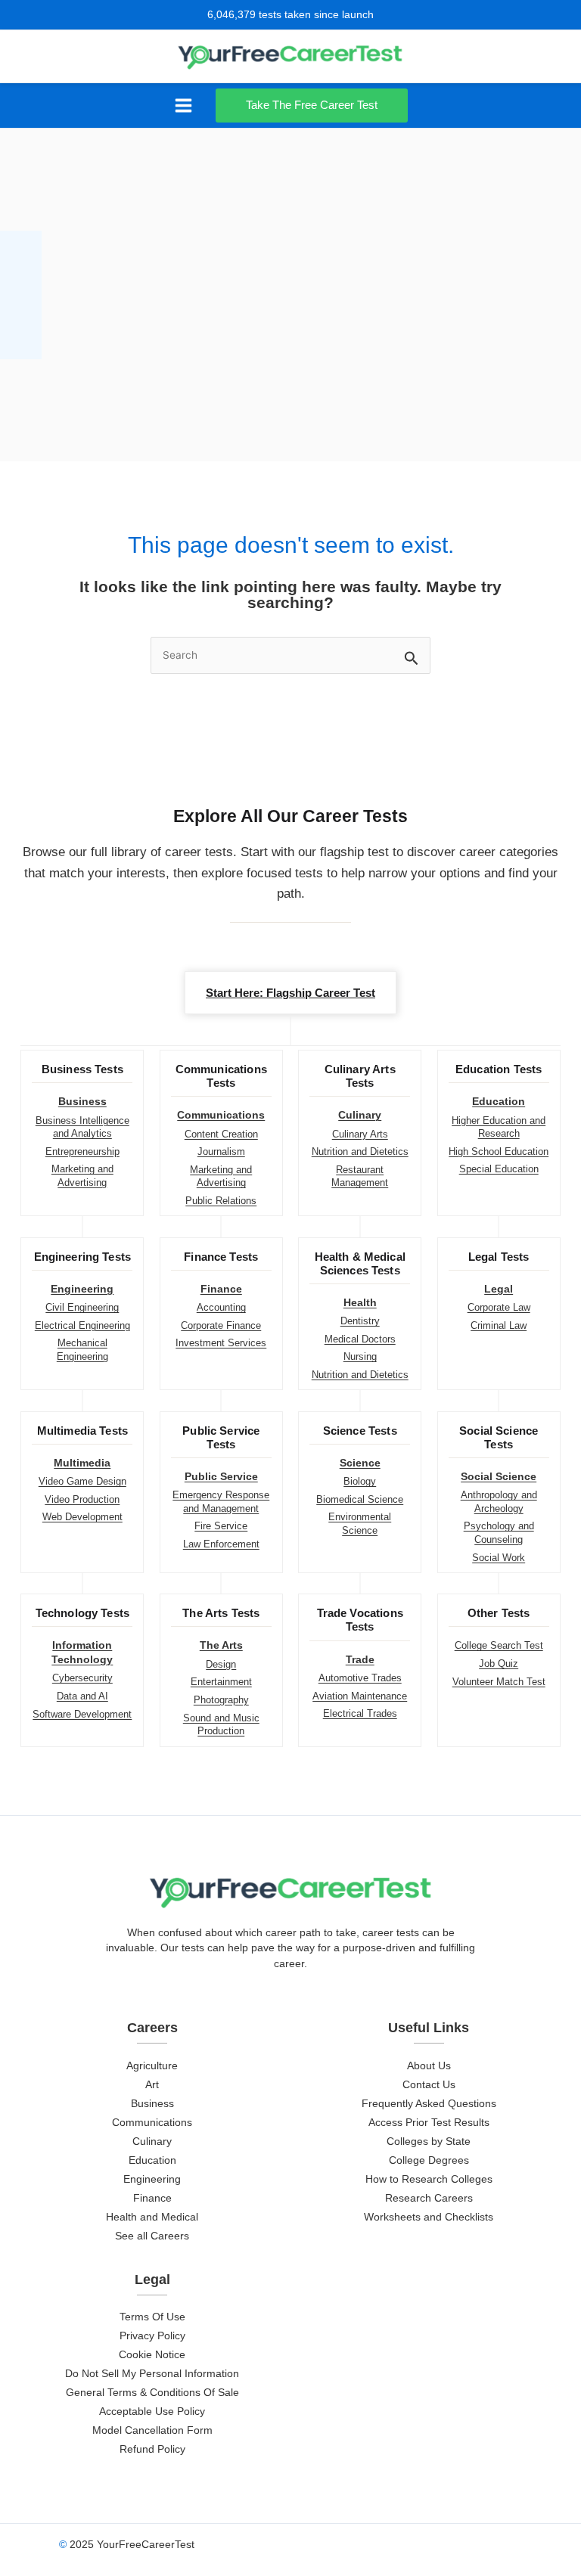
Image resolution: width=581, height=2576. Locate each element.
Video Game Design (82, 1481)
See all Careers (152, 2236)
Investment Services (221, 1343)
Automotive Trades (360, 1678)
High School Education (499, 1151)
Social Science (499, 1477)
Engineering (82, 1289)
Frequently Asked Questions (429, 2104)
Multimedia (82, 1463)
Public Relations (221, 1201)
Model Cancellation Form (152, 2430)
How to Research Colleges (429, 2179)
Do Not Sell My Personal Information (152, 2374)
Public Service (221, 1477)
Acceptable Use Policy (152, 2412)
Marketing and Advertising (82, 1176)
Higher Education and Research (499, 1127)
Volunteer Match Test (499, 1682)
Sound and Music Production (221, 1725)
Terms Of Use (152, 2317)
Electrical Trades (360, 1713)
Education (499, 1102)
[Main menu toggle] (183, 106)
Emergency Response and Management (221, 1502)
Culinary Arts (360, 1134)
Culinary (360, 1115)
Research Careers (429, 2198)
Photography (221, 1700)
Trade (360, 1660)
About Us (429, 2066)
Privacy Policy (152, 2336)
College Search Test (499, 1645)
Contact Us (429, 2085)
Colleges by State (429, 2141)
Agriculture (152, 2066)
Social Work (499, 1558)
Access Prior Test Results (429, 2123)
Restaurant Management (360, 1176)
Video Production (82, 1499)
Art (152, 2085)
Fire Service (221, 1526)
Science (360, 1463)
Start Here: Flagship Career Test (290, 993)
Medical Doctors (360, 1339)
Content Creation (221, 1134)
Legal (499, 1289)
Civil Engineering (82, 1307)
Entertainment (221, 1682)
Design (221, 1664)
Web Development (82, 1517)
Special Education (499, 1169)
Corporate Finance (221, 1325)
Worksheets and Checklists (429, 2217)
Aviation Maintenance (360, 1696)
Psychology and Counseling (499, 1533)
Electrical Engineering (82, 1325)
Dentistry (360, 1321)
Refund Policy (152, 2449)
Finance (221, 1289)
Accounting (221, 1307)
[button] (315, 106)
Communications (221, 1115)
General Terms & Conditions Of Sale (152, 2393)
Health (360, 1303)
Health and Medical (152, 2217)
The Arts (221, 1645)
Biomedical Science (360, 1499)
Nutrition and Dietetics (360, 1151)
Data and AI (82, 1696)
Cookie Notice (152, 2355)
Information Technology (82, 1652)
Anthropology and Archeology (499, 1502)
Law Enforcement (221, 1544)
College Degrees (429, 2160)
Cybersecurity (82, 1678)
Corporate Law (499, 1307)
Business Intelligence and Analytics (82, 1127)
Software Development (82, 1714)
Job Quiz (499, 1664)
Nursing (360, 1356)
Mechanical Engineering (82, 1350)
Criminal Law (499, 1325)
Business (82, 1102)
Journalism (221, 1151)
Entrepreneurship (82, 1151)
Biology (360, 1481)
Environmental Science (360, 1524)
